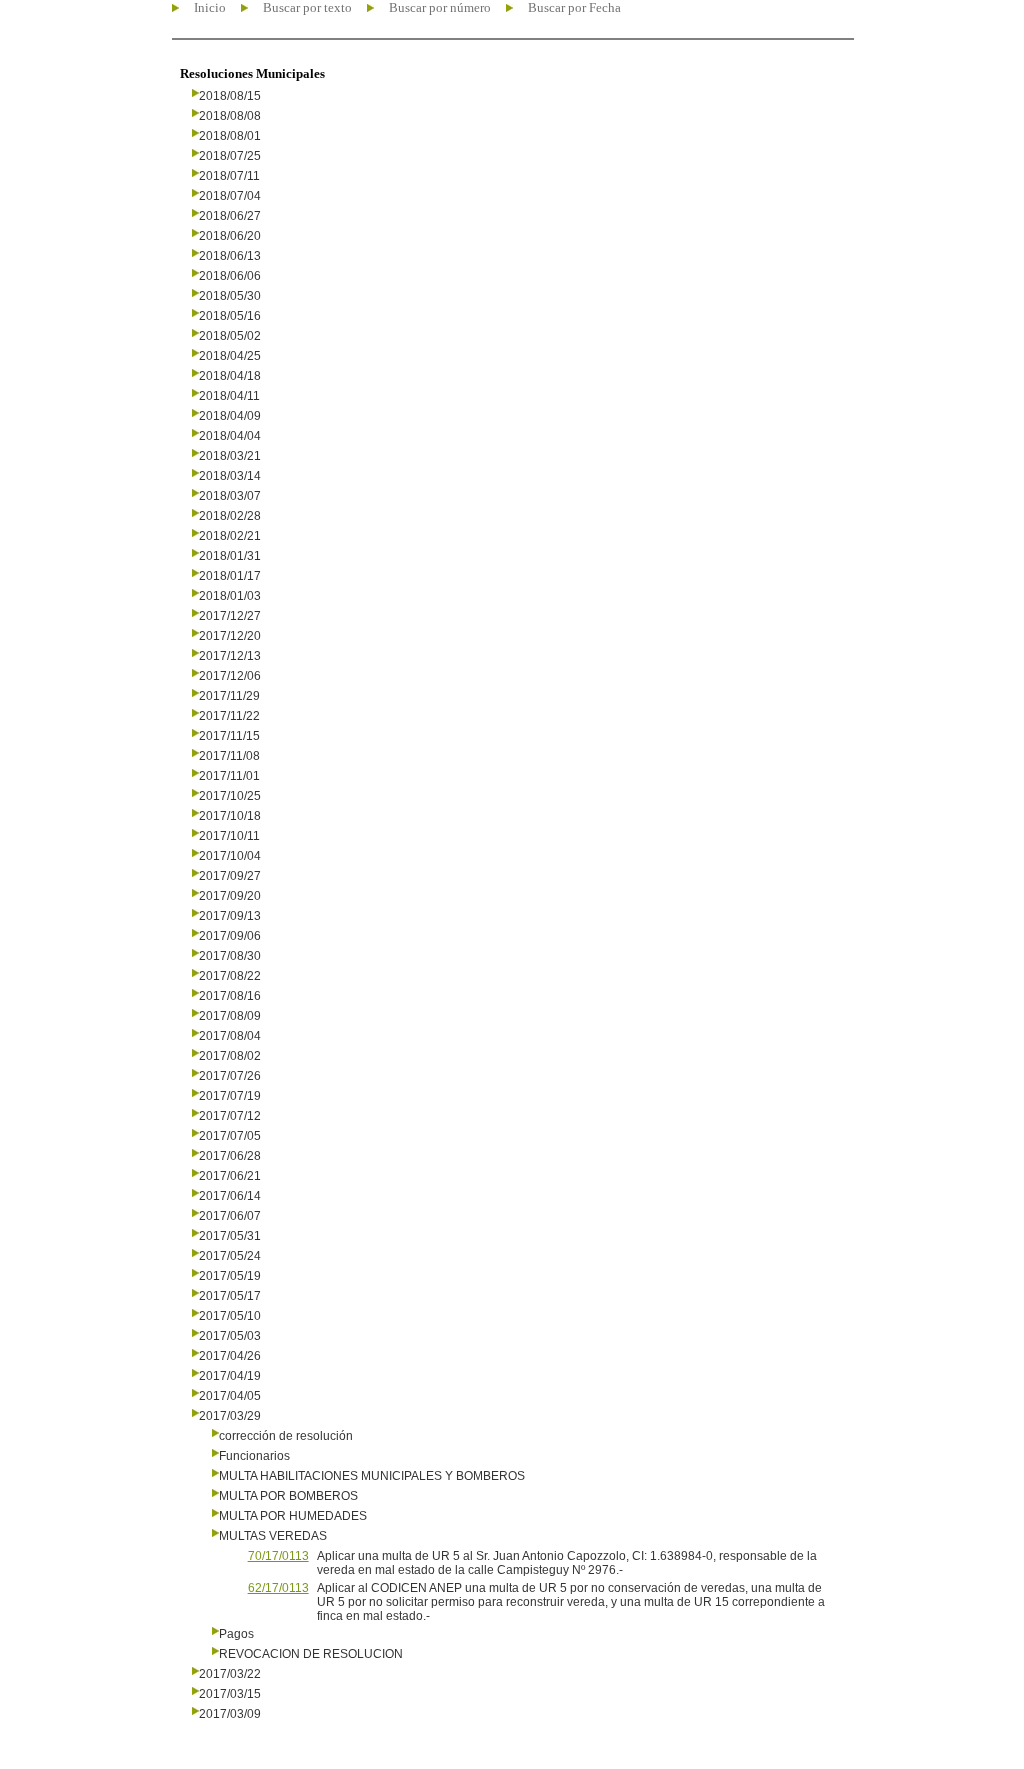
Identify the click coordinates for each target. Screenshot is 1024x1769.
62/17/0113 (278, 1588)
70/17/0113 (278, 1556)
